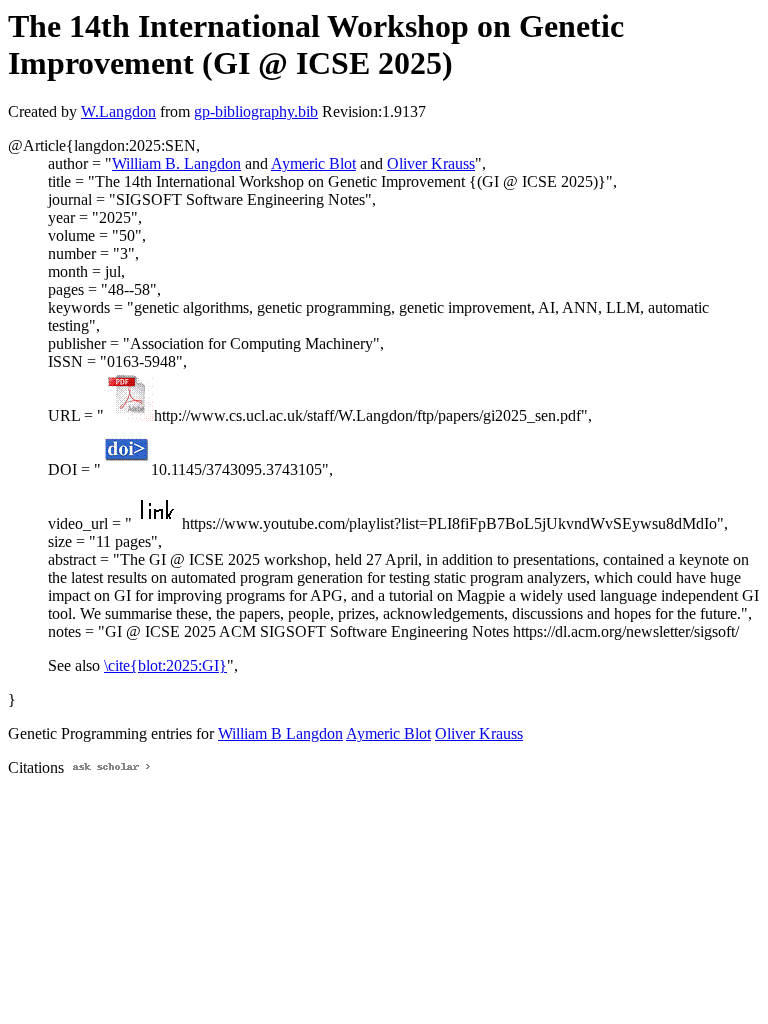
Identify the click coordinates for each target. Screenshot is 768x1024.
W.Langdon (118, 111)
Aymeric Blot (313, 163)
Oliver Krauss (431, 163)
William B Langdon (280, 733)
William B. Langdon (176, 163)
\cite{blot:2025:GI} (165, 665)
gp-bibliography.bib (256, 111)
